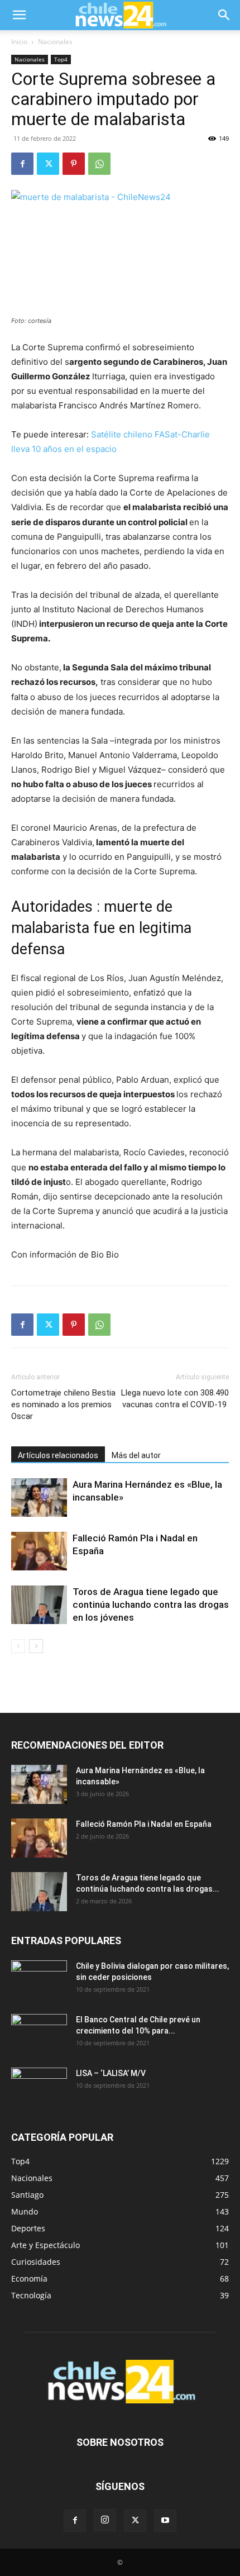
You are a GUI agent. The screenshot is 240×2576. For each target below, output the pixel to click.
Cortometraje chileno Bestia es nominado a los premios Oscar (63, 1404)
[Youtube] (165, 2521)
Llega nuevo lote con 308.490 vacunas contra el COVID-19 (175, 1399)
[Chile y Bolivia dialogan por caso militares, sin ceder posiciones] (39, 1980)
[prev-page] (18, 1646)
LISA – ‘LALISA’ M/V (111, 2073)
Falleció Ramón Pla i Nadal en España (144, 1824)
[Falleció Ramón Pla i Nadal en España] (39, 1551)
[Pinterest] (74, 164)
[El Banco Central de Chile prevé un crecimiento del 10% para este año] (39, 2034)
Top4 (61, 59)
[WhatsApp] (99, 164)
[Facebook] (22, 164)
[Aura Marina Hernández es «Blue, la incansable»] (39, 1497)
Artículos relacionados (58, 1455)
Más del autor (136, 1455)
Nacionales (55, 42)
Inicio (19, 42)
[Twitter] (48, 164)
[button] (19, 15)
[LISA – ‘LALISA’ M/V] (39, 2087)
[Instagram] (105, 2520)
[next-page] (36, 1646)
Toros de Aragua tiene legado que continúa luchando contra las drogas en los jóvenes (151, 1604)
